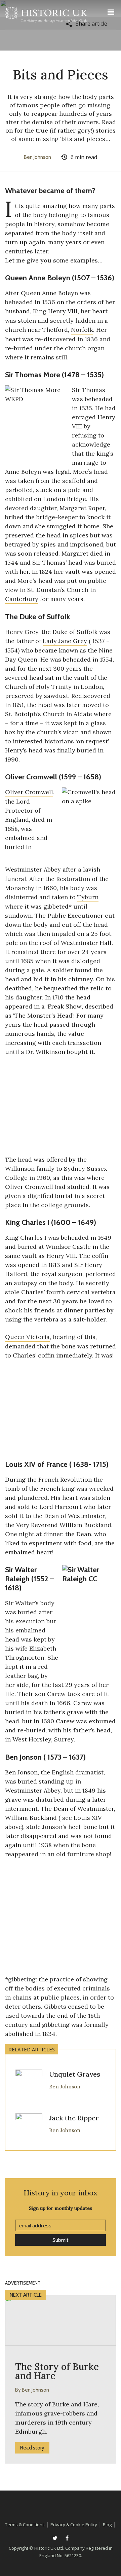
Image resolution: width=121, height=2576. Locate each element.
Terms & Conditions (25, 2525)
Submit (61, 2240)
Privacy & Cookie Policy (74, 2525)
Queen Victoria (27, 1337)
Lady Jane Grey (65, 641)
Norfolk (82, 330)
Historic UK (46, 16)
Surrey (64, 1739)
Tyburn (88, 897)
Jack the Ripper (74, 2118)
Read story (32, 2448)
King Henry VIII (55, 311)
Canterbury (22, 599)
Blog (107, 2525)
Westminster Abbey (33, 869)
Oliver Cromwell (31, 777)
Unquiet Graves (75, 2074)
